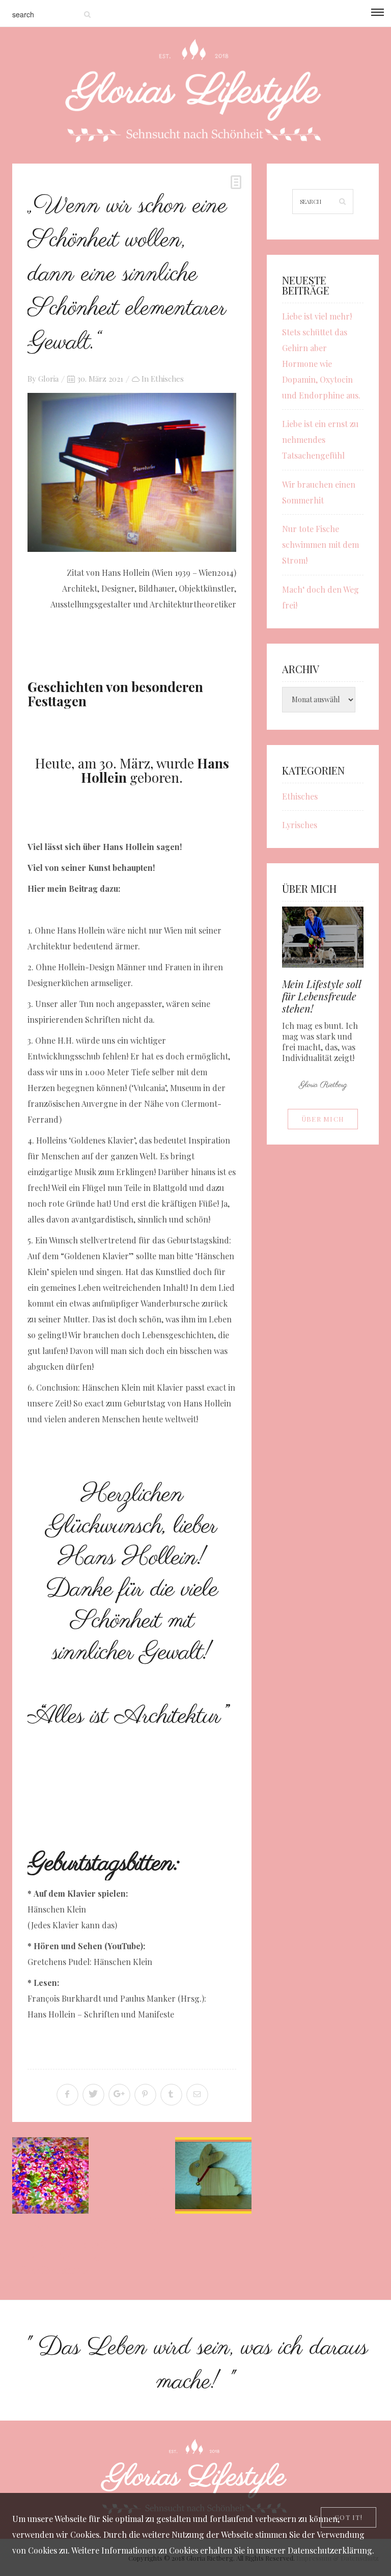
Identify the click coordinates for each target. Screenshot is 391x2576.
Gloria (48, 379)
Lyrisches (300, 825)
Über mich (323, 1119)
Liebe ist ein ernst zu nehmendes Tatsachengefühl (320, 440)
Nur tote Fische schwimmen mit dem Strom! (320, 545)
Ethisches (167, 379)
